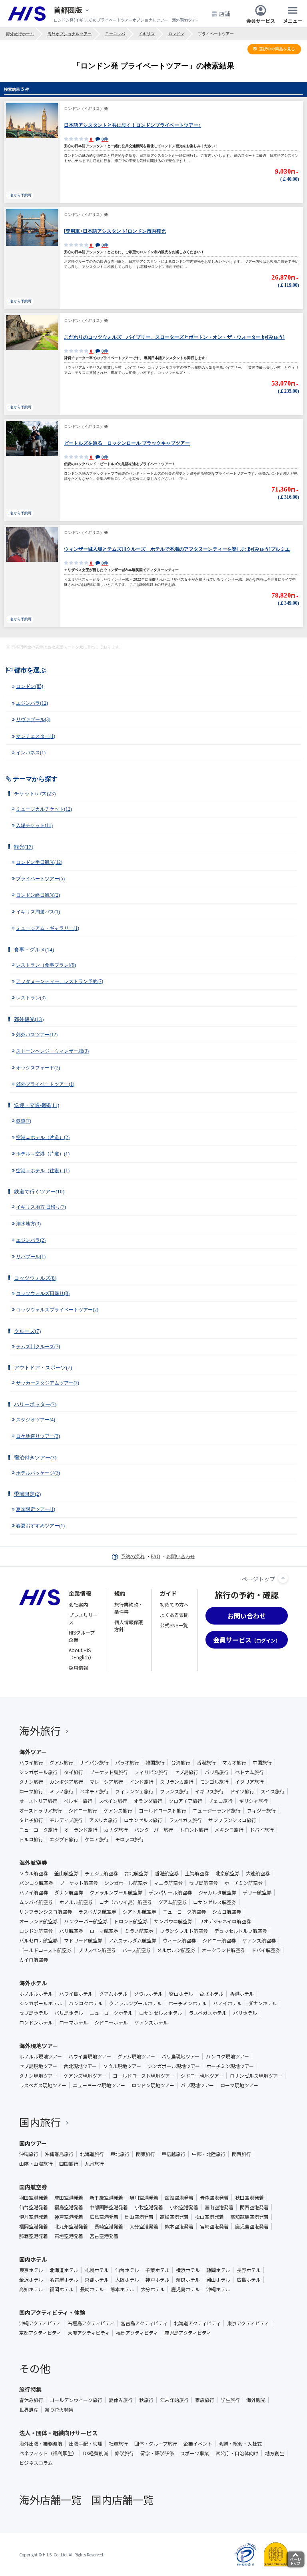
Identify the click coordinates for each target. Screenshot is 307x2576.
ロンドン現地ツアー (153, 2085)
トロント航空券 (131, 1921)
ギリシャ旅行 (253, 1801)
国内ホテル (33, 2259)
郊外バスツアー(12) (37, 1035)
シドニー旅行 (83, 1811)
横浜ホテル (188, 2270)
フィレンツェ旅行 (134, 1791)
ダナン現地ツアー (38, 2076)
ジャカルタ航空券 (217, 1893)
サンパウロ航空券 (173, 1921)
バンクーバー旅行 (154, 1830)
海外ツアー (33, 1752)
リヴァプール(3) (33, 719)
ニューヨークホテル (111, 2013)
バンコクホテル (86, 2003)
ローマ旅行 (31, 1791)
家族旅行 (205, 2400)
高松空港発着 (174, 2217)
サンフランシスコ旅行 (232, 1820)
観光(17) (24, 847)
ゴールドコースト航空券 (45, 1950)
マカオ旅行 (234, 1763)
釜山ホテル (181, 1994)
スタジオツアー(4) (36, 1420)
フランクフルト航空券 (184, 1931)
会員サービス (261, 20)
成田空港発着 (69, 2198)
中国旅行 (262, 1763)
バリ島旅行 (217, 1772)
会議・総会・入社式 (240, 2444)
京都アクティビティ (40, 2333)
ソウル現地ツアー (122, 2066)
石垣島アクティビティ (91, 2323)
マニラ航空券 (168, 1883)
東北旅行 (120, 2154)
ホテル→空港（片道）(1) (43, 1154)
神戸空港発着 (69, 2217)
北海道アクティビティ (197, 2323)
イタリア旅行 (249, 1782)
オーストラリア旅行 (41, 1811)
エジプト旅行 (64, 1839)
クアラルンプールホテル (136, 2003)
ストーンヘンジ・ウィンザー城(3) (52, 1051)
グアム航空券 (172, 1902)
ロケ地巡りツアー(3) (38, 1436)
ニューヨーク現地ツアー (99, 2085)
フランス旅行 (174, 1791)
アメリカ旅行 (103, 1820)
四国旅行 (69, 2164)
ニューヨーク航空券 (184, 1912)
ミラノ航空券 (139, 1931)
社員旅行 (118, 2444)
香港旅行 (206, 1763)
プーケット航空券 (79, 1883)
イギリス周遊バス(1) (38, 912)
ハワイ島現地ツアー (90, 2056)
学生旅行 (230, 2400)
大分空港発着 (144, 2226)
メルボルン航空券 (176, 1950)
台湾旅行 (181, 1763)
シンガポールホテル (41, 2003)
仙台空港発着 (34, 2207)
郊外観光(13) (29, 1019)
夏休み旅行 (121, 2400)
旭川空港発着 (144, 2198)
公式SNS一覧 (174, 1625)
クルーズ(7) (27, 1331)
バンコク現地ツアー (227, 2056)
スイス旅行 (273, 1791)
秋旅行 (146, 2400)
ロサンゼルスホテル (161, 2013)
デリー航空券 (257, 1893)
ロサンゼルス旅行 (143, 1820)
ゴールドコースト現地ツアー (144, 2076)
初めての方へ (174, 1604)
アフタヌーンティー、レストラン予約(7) (60, 981)
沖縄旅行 (29, 2154)
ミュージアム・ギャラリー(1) (48, 928)
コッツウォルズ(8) (35, 1278)
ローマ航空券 (104, 1931)
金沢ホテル (31, 2280)
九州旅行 (94, 2164)
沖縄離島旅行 (59, 2154)
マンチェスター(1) (36, 736)
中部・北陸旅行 (209, 2154)
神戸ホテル (157, 2280)
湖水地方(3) (28, 1224)
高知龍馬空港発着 (249, 2217)
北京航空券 (227, 1873)
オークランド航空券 (223, 1950)
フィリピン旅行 (151, 1772)
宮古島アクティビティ (144, 2323)
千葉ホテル (157, 2270)
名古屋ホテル (64, 2280)
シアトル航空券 (140, 1912)
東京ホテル (31, 2270)
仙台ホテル (127, 2270)
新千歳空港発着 (106, 2198)
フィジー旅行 (261, 1811)
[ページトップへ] (283, 1578)
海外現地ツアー (39, 2046)
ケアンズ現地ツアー (85, 2076)
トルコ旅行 (31, 1839)
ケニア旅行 (97, 1839)
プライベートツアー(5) (40, 879)
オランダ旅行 (148, 1801)
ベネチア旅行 (94, 1791)
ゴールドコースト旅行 (162, 1811)
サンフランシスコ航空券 (46, 1912)
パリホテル (245, 2013)
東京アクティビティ (248, 2323)
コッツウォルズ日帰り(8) (43, 1293)
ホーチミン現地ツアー (230, 2066)
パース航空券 (137, 1950)
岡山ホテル (218, 2280)
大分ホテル (153, 2289)
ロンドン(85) (30, 686)
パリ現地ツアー (197, 2085)
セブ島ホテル (34, 2013)
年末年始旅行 (174, 2400)
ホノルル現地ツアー (41, 2056)
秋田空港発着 (249, 2198)
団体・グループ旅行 (156, 2444)
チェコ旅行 (221, 1801)
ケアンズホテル (151, 2022)
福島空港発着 (69, 2207)
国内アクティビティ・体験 (52, 2312)
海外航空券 (33, 1863)
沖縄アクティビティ (40, 2323)
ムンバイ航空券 (36, 1902)
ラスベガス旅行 (185, 1820)
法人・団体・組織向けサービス (58, 2433)
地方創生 (275, 2453)
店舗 (225, 14)
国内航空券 (33, 2187)
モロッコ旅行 (130, 1839)
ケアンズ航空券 (259, 1940)
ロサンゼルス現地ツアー (256, 2076)
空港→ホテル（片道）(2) (43, 1137)
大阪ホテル (127, 2280)
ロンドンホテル (36, 2022)
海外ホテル (33, 1983)
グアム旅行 (61, 1763)
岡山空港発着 (139, 2217)
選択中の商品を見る (277, 49)
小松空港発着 (184, 2207)
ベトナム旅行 (249, 1772)
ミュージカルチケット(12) (44, 809)
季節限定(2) (27, 1494)
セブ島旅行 (186, 1772)
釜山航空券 (66, 1873)
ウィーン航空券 (179, 1940)
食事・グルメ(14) (34, 950)
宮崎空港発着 (214, 2226)
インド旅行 (142, 1782)
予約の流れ (133, 1557)
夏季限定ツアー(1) (36, 1509)
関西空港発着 (254, 2207)
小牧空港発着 (149, 2207)
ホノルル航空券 (76, 1902)
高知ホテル (31, 2289)
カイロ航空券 (34, 1960)
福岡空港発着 (34, 2226)
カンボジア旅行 (66, 1782)
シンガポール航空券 (126, 1883)
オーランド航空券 (38, 1921)
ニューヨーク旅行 (38, 1830)
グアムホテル (113, 1994)
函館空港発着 (179, 2198)
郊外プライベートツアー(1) (45, 1084)
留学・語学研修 (157, 2453)
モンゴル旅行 (214, 1782)
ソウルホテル (148, 1994)
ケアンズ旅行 (118, 1811)
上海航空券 (197, 1873)
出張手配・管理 (86, 2444)
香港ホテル (242, 1994)
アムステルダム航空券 (133, 1940)
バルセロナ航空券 (38, 1940)
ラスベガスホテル (208, 2013)
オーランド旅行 (81, 1830)
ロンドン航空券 (36, 1931)
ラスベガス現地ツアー (43, 2085)
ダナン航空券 (69, 1893)
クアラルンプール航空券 (116, 1893)
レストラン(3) (31, 998)
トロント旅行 (194, 1830)
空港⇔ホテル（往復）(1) (43, 1171)
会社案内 (78, 1604)
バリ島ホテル (69, 2013)
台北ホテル (211, 1994)
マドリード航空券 (83, 1940)
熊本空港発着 (179, 2226)
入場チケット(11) (34, 825)
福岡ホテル (62, 2289)
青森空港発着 (214, 2198)
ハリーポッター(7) (35, 1404)
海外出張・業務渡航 (41, 2444)
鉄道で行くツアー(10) (39, 1192)
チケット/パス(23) (35, 794)
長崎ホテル (92, 2289)
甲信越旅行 (173, 2154)
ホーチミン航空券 (243, 1883)
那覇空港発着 (34, 2236)
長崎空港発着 (109, 2226)
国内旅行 (40, 2122)
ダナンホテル (263, 2003)
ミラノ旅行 (62, 1791)
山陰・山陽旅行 (36, 2164)
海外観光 (256, 2400)
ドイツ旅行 (242, 1791)
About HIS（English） (81, 1654)
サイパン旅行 (94, 1763)
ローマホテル (74, 2022)
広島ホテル (249, 2280)
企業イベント (198, 2444)
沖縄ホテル (218, 2289)
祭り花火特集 (59, 2410)
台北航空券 (136, 1873)
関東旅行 (146, 2154)
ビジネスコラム (36, 2463)
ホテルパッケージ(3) (38, 1473)
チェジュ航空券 (101, 1873)
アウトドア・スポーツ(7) (43, 1368)
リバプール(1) (31, 1257)
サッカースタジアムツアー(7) (48, 1383)
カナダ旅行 (116, 1830)
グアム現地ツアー (136, 2056)
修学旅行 (124, 2453)
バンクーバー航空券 (86, 1921)
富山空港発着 (219, 2207)
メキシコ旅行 (229, 1830)
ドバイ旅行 (262, 1830)
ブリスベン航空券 (97, 1950)
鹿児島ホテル (185, 2289)
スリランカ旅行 (177, 1782)
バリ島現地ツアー (180, 2056)
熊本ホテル (122, 2289)
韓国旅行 (155, 1763)
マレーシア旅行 (106, 1782)
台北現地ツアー (80, 2066)
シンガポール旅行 (38, 1772)
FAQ (155, 1557)
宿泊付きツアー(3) (35, 1458)
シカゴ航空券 (227, 1912)
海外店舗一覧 (50, 2499)
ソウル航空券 (34, 1873)
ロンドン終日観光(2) (38, 895)
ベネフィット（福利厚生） (48, 2453)
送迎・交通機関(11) (37, 1105)
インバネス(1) (31, 753)
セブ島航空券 (203, 1883)
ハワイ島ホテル (76, 1994)
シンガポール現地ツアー (174, 2066)
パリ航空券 (71, 1931)
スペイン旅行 (113, 1801)
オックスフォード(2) (38, 1068)
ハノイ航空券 (34, 1893)
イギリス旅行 (209, 1791)
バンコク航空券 (36, 1883)
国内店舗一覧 (122, 2499)
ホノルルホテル (36, 1994)
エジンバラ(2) (31, 1240)
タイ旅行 (74, 1772)
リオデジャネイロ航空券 (225, 1921)
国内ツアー (33, 2143)
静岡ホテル (218, 2270)
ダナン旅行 (31, 1782)
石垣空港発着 (69, 2236)
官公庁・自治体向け (237, 2453)
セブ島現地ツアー (38, 2066)
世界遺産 (29, 2410)
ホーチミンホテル (187, 2003)
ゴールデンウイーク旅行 (76, 2400)
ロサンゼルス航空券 (215, 1902)
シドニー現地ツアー (202, 2076)
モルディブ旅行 (66, 1820)
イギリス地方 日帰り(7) (41, 1207)
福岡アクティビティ (137, 2333)
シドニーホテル (111, 2022)
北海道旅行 (92, 2154)
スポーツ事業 (195, 2453)
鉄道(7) (24, 1121)
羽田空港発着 (34, 2198)
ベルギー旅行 (78, 1801)
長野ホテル (249, 2270)
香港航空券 (167, 1873)
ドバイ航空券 (266, 1950)
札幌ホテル (97, 2270)
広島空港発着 (104, 2217)
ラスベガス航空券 (97, 1912)
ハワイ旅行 (31, 1763)
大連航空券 (258, 1873)
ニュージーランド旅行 (217, 1811)
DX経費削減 (96, 2453)
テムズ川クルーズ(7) (38, 1347)
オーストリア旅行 (38, 1801)
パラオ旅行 (127, 1763)
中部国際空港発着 (109, 2207)
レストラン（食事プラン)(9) (46, 965)
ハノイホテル (227, 2003)
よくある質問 (174, 1615)
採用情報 (78, 1668)
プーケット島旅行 (109, 1772)
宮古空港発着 (104, 2236)
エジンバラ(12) (32, 703)
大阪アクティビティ (89, 2333)
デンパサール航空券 (170, 1893)
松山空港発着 (209, 2217)
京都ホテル (97, 2280)
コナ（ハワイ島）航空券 (126, 1902)
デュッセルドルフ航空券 (241, 1931)
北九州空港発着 (71, 2226)
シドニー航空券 (219, 1940)
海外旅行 (40, 1730)
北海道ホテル (64, 2270)
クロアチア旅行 (185, 1801)
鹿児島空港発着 (252, 2226)
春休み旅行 (31, 2400)
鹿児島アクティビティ (188, 2333)
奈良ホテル (188, 2280)
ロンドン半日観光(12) (39, 862)
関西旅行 (241, 2154)
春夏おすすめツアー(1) (40, 1526)
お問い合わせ (181, 1557)
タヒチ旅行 (31, 1820)
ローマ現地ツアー (239, 2085)
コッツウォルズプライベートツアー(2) (57, 1310)
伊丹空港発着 (34, 2217)
